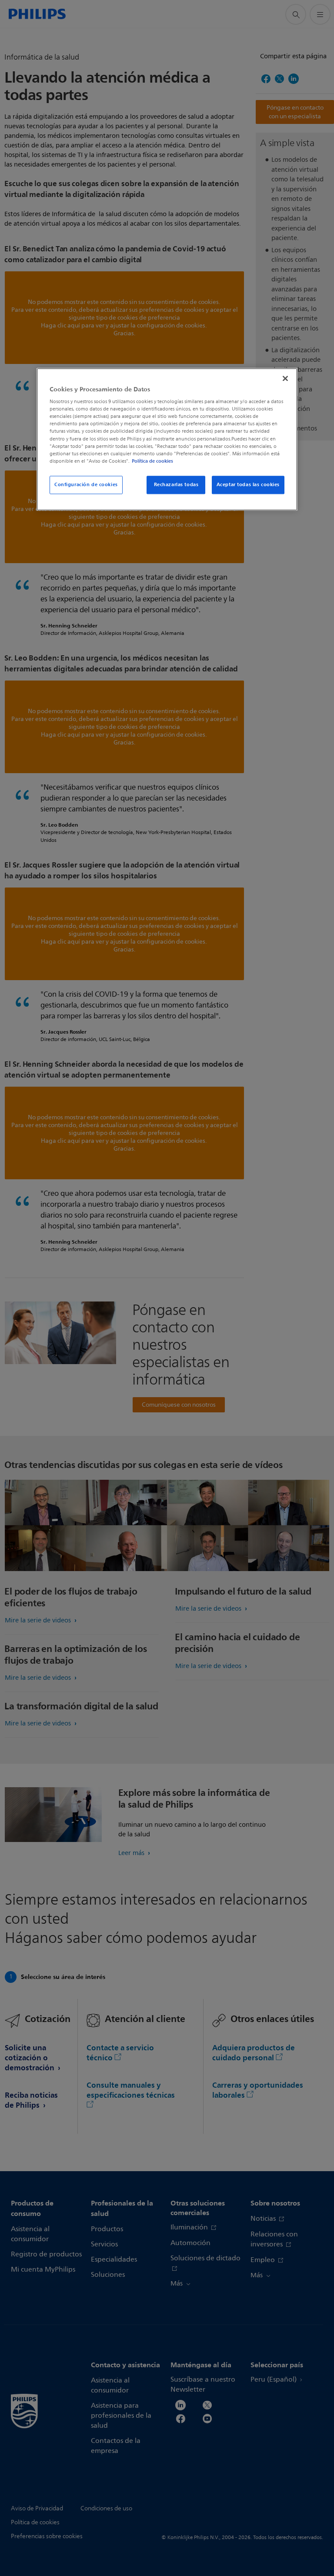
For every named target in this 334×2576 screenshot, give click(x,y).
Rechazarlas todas (176, 484)
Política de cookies (152, 461)
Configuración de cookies (86, 484)
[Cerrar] (285, 378)
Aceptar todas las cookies (248, 484)
